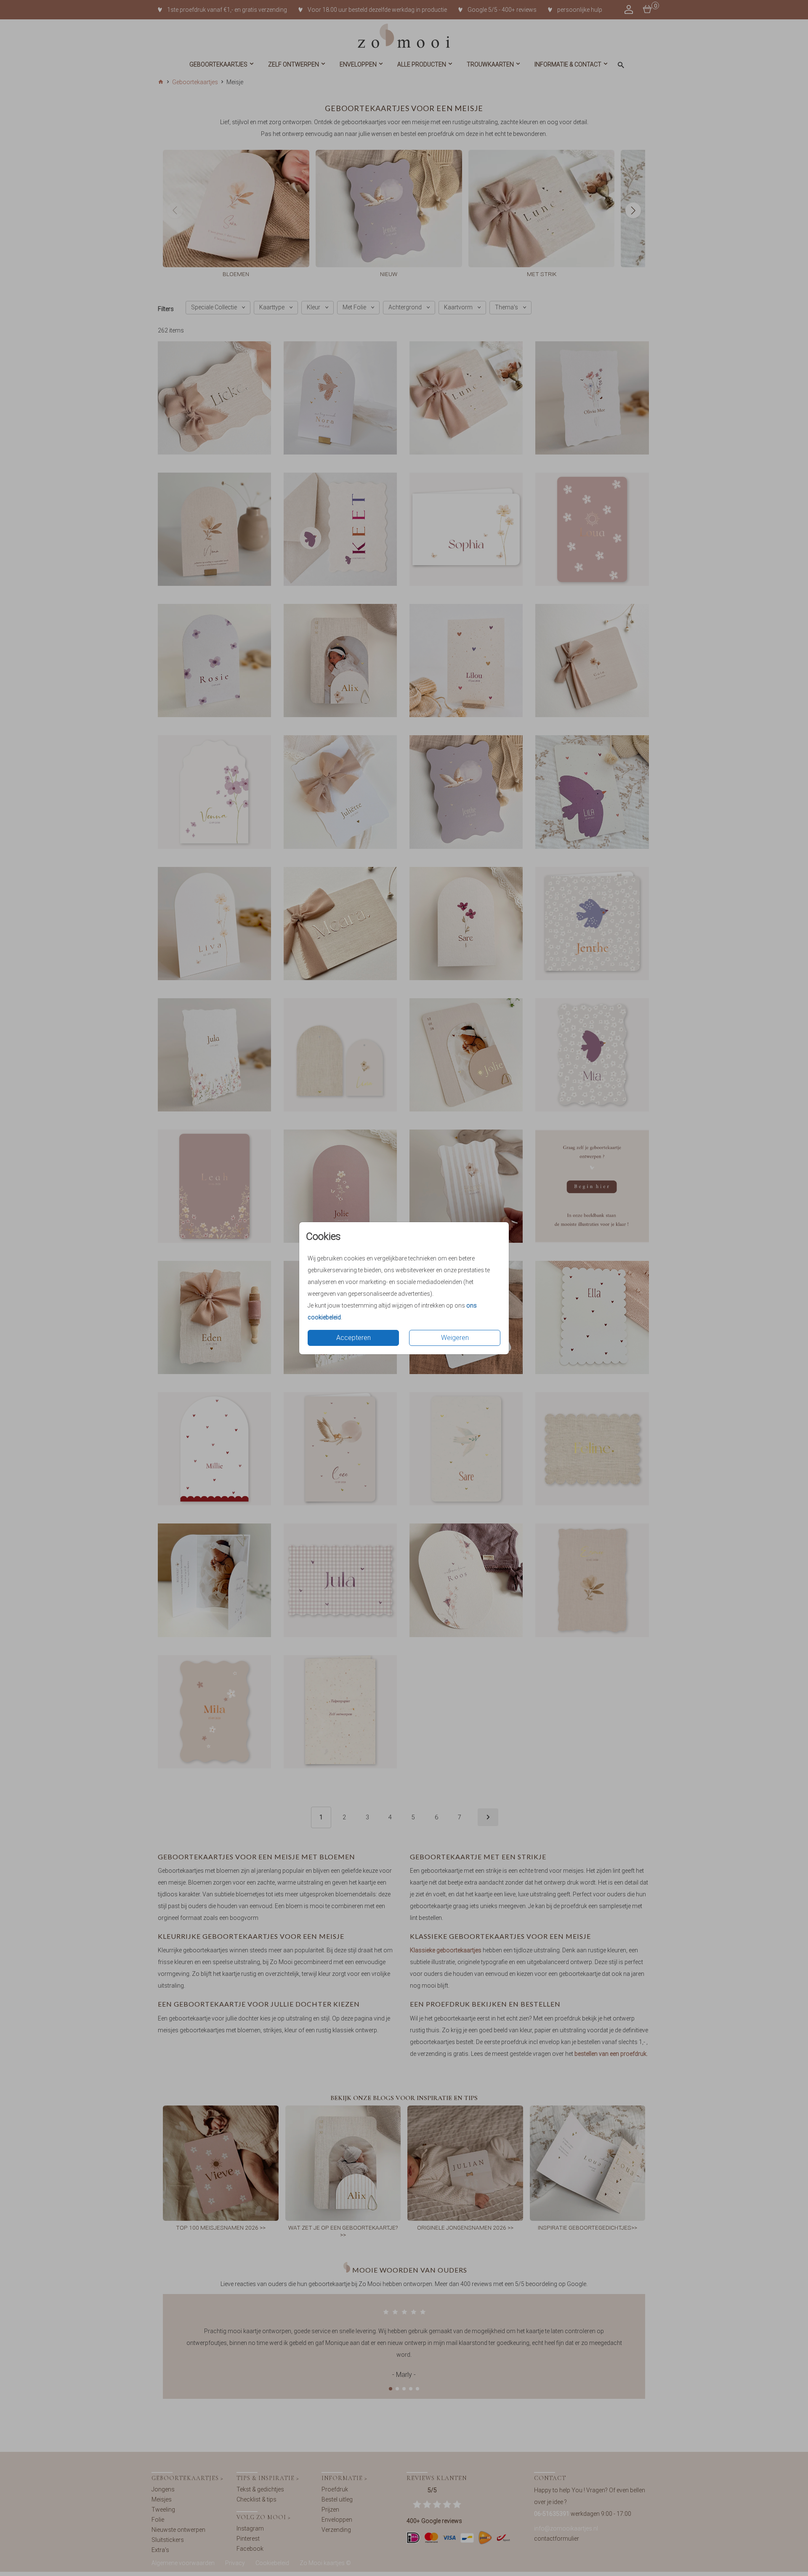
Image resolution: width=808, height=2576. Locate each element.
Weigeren (455, 1338)
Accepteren (353, 1338)
